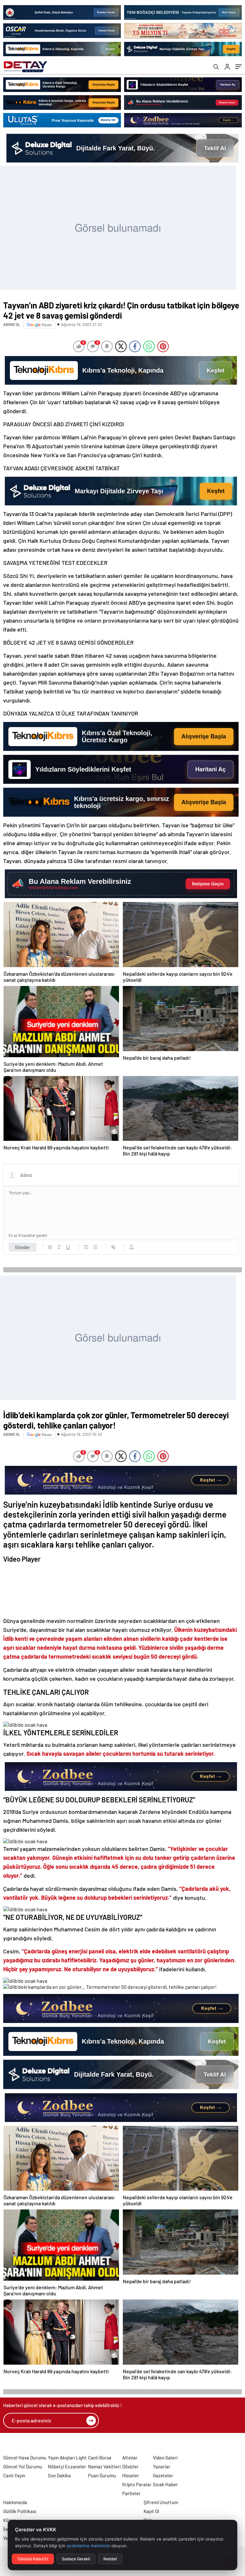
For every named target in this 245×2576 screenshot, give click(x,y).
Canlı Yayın (14, 2475)
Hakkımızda (15, 2502)
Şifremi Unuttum (161, 2502)
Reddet (110, 2559)
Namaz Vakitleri (104, 2466)
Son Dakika (59, 2475)
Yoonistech (12, 2444)
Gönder (22, 1247)
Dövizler (130, 2466)
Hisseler (131, 2475)
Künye (10, 2520)
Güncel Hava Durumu (25, 2458)
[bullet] (95, 1247)
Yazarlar (162, 2466)
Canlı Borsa (100, 2458)
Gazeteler (163, 2475)
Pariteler (131, 2493)
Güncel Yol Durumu (23, 2466)
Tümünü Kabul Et (33, 2559)
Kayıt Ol (151, 2511)
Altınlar (130, 2458)
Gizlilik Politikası (20, 2511)
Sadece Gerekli (76, 2559)
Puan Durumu (102, 2475)
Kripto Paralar (137, 2484)
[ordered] (86, 1247)
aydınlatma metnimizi (88, 2546)
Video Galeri (165, 2458)
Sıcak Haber (165, 2484)
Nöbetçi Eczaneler (67, 2466)
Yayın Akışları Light (67, 2458)
